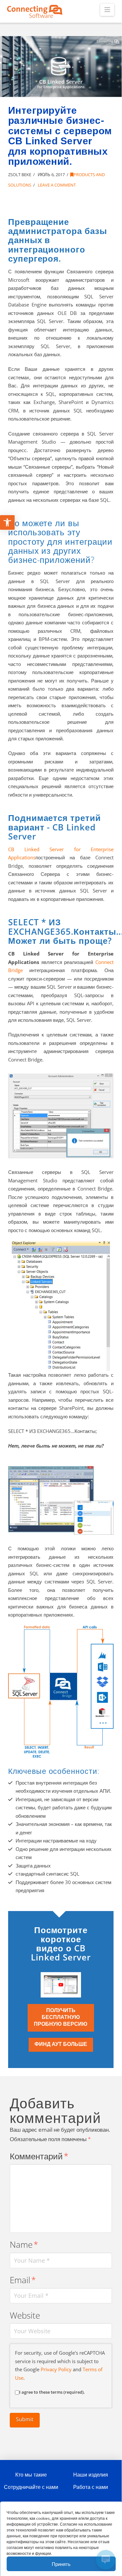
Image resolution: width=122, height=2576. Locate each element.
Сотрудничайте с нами (31, 2487)
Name (24, 2245)
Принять (61, 2564)
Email (23, 2280)
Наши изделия (91, 2475)
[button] (107, 10)
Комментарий (39, 2156)
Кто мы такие (31, 2475)
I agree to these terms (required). (52, 2392)
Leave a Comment (56, 185)
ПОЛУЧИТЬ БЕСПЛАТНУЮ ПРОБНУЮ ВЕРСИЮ (61, 2017)
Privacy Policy (56, 2369)
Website (25, 2316)
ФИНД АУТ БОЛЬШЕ (61, 2044)
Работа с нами (91, 2487)
